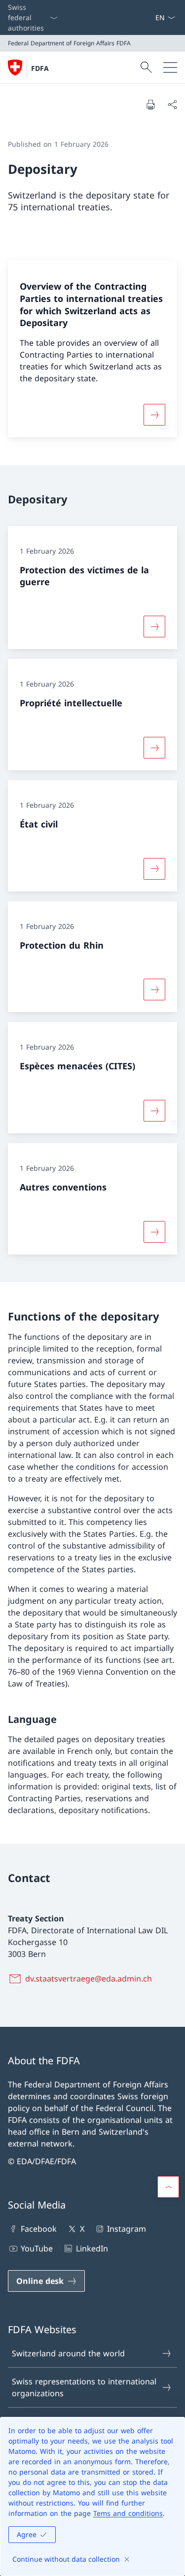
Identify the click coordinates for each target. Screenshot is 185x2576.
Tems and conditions (128, 2513)
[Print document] (150, 104)
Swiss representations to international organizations (84, 2387)
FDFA (40, 68)
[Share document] (172, 104)
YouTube (37, 2248)
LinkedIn (92, 2248)
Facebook (39, 2229)
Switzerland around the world (68, 2353)
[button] (168, 2187)
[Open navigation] (170, 67)
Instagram (127, 2229)
